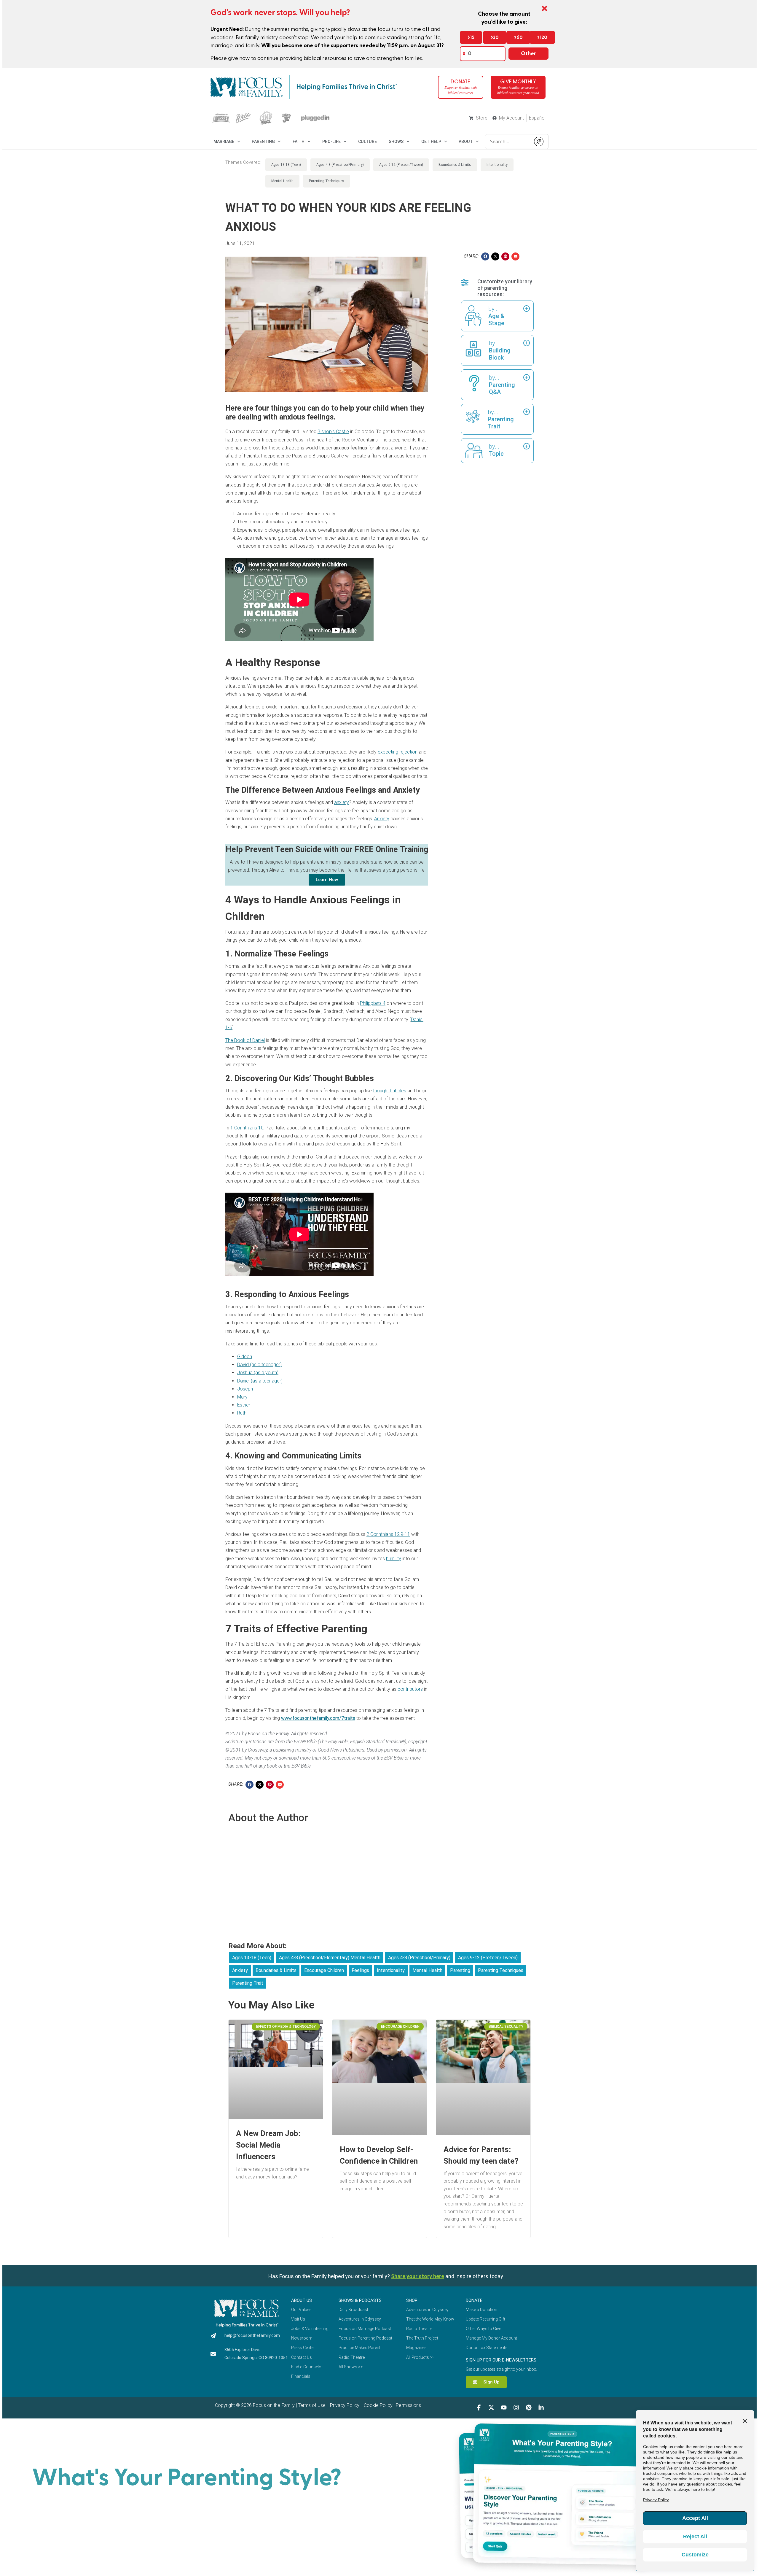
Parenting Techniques (327, 181)
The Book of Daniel (245, 1040)
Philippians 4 (373, 1003)
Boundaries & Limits (455, 165)
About (466, 142)
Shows (396, 142)
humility (394, 1559)
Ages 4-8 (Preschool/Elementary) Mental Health (330, 1958)
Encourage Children (324, 1970)
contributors (410, 1689)
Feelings (360, 1970)
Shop (412, 2300)
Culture (367, 142)
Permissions (408, 2405)
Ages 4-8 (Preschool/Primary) (340, 165)
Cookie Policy (378, 2405)
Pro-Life (331, 142)
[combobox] (508, 142)
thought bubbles (390, 1091)
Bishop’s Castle (333, 432)
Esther (244, 1405)
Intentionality (497, 165)
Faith (299, 142)
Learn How (327, 880)
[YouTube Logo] (504, 2407)
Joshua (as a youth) (258, 1373)
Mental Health (282, 181)
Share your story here (418, 2276)
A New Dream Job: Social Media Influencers (268, 2145)
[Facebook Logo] (479, 2407)
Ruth (242, 1413)
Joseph (245, 1389)
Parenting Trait (248, 1983)
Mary (242, 1397)
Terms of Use (312, 2405)
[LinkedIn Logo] (541, 2407)
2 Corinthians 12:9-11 (388, 1534)
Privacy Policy (344, 2405)
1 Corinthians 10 (247, 1128)
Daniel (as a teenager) (260, 1381)
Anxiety (382, 819)
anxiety (342, 802)
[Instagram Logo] (516, 2407)
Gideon (245, 1357)
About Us (302, 2300)
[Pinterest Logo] (529, 2407)
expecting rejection (398, 752)
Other (528, 54)
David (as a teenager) (259, 1365)
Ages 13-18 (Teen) (286, 165)
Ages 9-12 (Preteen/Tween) (401, 165)
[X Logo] (491, 2407)
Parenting (263, 142)
